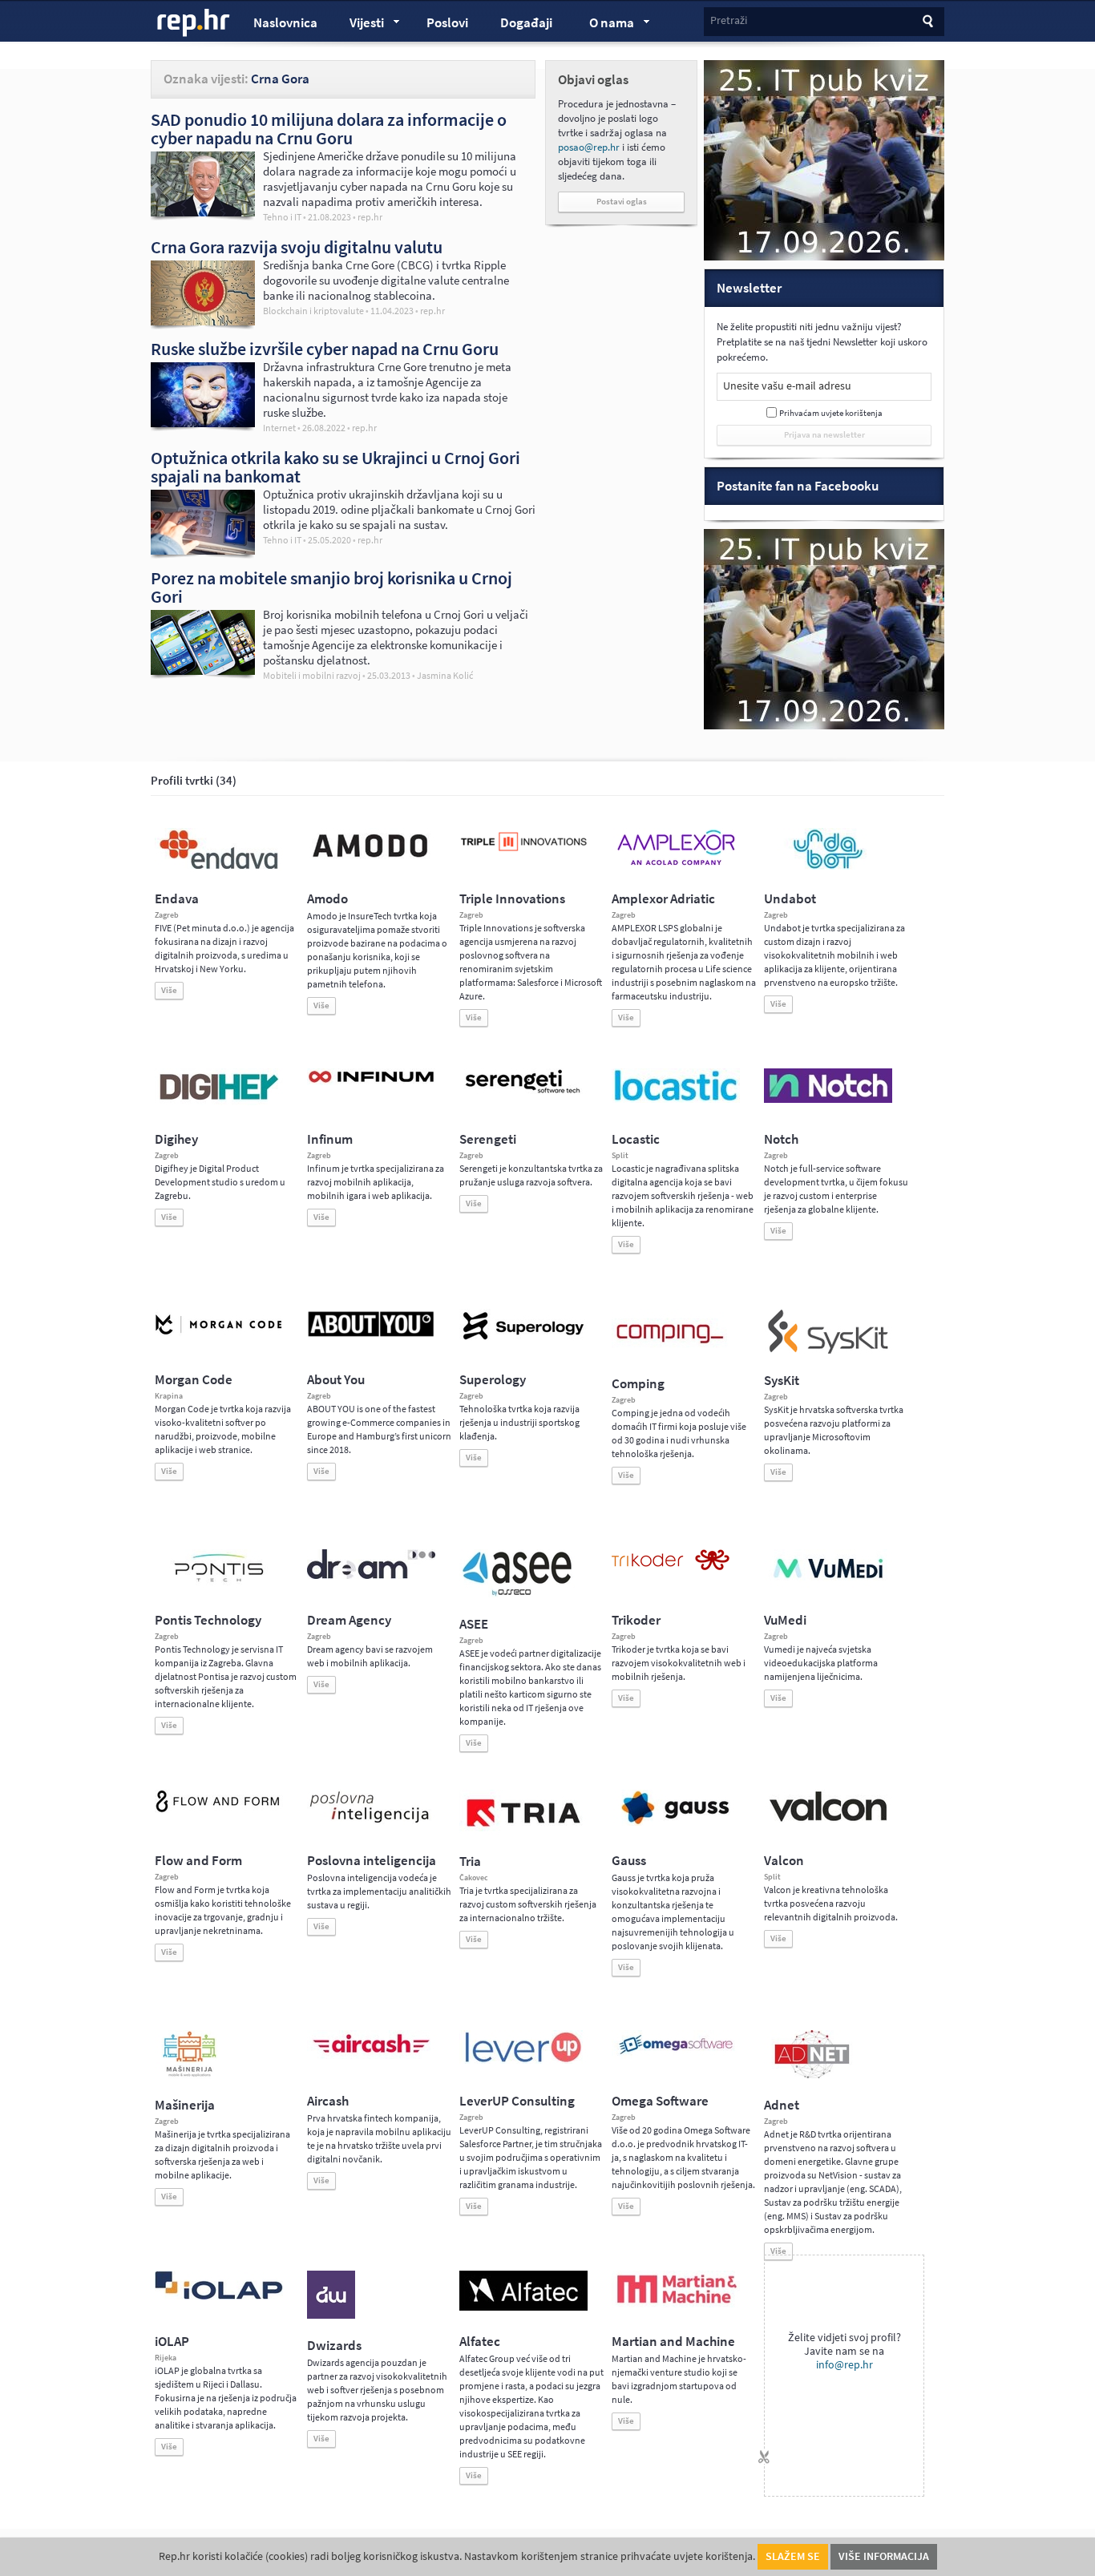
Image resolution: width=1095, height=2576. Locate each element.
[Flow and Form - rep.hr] (219, 1810)
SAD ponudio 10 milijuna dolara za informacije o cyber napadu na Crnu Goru (329, 129)
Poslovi (447, 23)
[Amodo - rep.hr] (371, 861)
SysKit (782, 1381)
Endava (177, 899)
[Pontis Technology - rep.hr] (219, 1585)
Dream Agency (349, 1620)
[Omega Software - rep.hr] (676, 2056)
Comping (638, 1384)
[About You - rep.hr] (371, 1336)
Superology (493, 1380)
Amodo (327, 899)
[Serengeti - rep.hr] (523, 1094)
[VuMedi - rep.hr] (828, 1585)
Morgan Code (194, 1380)
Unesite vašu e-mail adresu (787, 386)
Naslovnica (285, 23)
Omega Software (660, 2101)
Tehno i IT (282, 217)
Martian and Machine (673, 2342)
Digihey (176, 1139)
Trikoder (636, 1620)
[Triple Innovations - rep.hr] (523, 852)
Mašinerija (185, 2105)
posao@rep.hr (589, 147)
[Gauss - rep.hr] (676, 1823)
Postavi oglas (622, 202)
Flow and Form (198, 1861)
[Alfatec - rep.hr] (523, 2307)
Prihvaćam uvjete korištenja (831, 413)
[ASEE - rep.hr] (519, 1594)
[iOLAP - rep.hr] (219, 2296)
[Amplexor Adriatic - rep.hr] (676, 863)
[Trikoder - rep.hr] (671, 1567)
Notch (781, 1139)
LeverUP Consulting (517, 2101)
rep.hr (194, 23)
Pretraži (729, 20)
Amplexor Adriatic (663, 899)
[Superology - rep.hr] (523, 1338)
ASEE (474, 1624)
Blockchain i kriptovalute (313, 311)
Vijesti (359, 25)
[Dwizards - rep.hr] (331, 2316)
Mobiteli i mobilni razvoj (312, 676)
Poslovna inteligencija (372, 1861)
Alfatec (480, 2342)
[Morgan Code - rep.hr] (219, 1336)
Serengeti (488, 1139)
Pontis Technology (208, 1620)
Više (169, 990)
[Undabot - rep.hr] (828, 866)
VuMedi (785, 1620)
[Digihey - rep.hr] (219, 1102)
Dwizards (334, 2346)
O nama (604, 25)
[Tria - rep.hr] (523, 1831)
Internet (279, 428)
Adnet (782, 2105)
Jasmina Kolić (445, 676)
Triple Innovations (512, 899)
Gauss (629, 1861)
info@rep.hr (844, 2365)
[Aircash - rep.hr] (371, 2056)
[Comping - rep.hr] (672, 1354)
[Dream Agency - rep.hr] (371, 1576)
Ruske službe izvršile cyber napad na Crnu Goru (325, 349)
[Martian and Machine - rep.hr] (676, 2304)
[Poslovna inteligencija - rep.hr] (371, 1823)
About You (336, 1380)
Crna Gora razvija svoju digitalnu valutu (297, 247)
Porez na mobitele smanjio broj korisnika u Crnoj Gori (331, 587)
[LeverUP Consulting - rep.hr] (523, 2061)
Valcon (784, 1861)
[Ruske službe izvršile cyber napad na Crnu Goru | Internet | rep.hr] (203, 423)
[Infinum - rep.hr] (371, 1082)
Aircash (328, 2101)
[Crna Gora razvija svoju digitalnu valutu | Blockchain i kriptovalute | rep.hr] (203, 321)
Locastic (636, 1139)
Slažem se (793, 2556)
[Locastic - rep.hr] (676, 1100)
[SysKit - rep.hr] (828, 1351)
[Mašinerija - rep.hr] (190, 2075)
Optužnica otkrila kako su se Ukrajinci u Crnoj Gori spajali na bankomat (335, 467)
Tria (470, 1861)
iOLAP (172, 2342)
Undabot (790, 899)
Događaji (526, 23)
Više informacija (884, 2556)
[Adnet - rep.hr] (812, 2075)
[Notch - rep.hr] (828, 1100)
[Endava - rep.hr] (219, 869)
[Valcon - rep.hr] (828, 1819)
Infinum (330, 1139)
